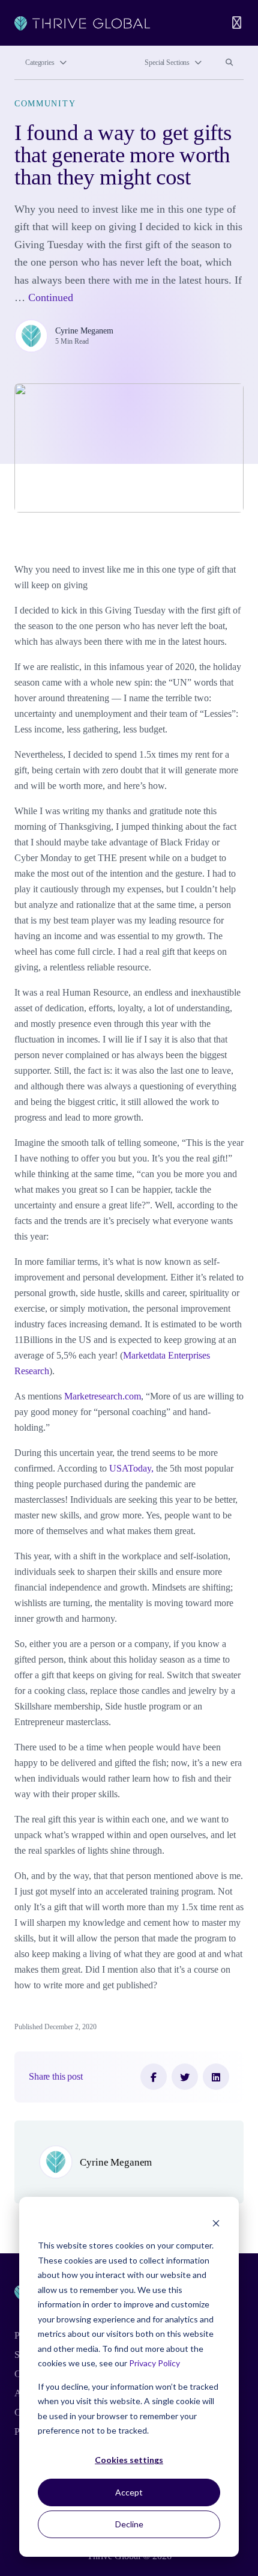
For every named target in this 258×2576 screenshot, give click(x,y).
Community (45, 103)
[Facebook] (154, 2077)
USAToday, (131, 1468)
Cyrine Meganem (84, 330)
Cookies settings (129, 2460)
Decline (129, 2524)
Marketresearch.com (103, 1396)
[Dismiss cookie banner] (216, 2223)
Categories (40, 62)
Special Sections (167, 62)
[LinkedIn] (216, 2077)
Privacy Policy (154, 2363)
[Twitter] (185, 2077)
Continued (51, 297)
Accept (129, 2492)
